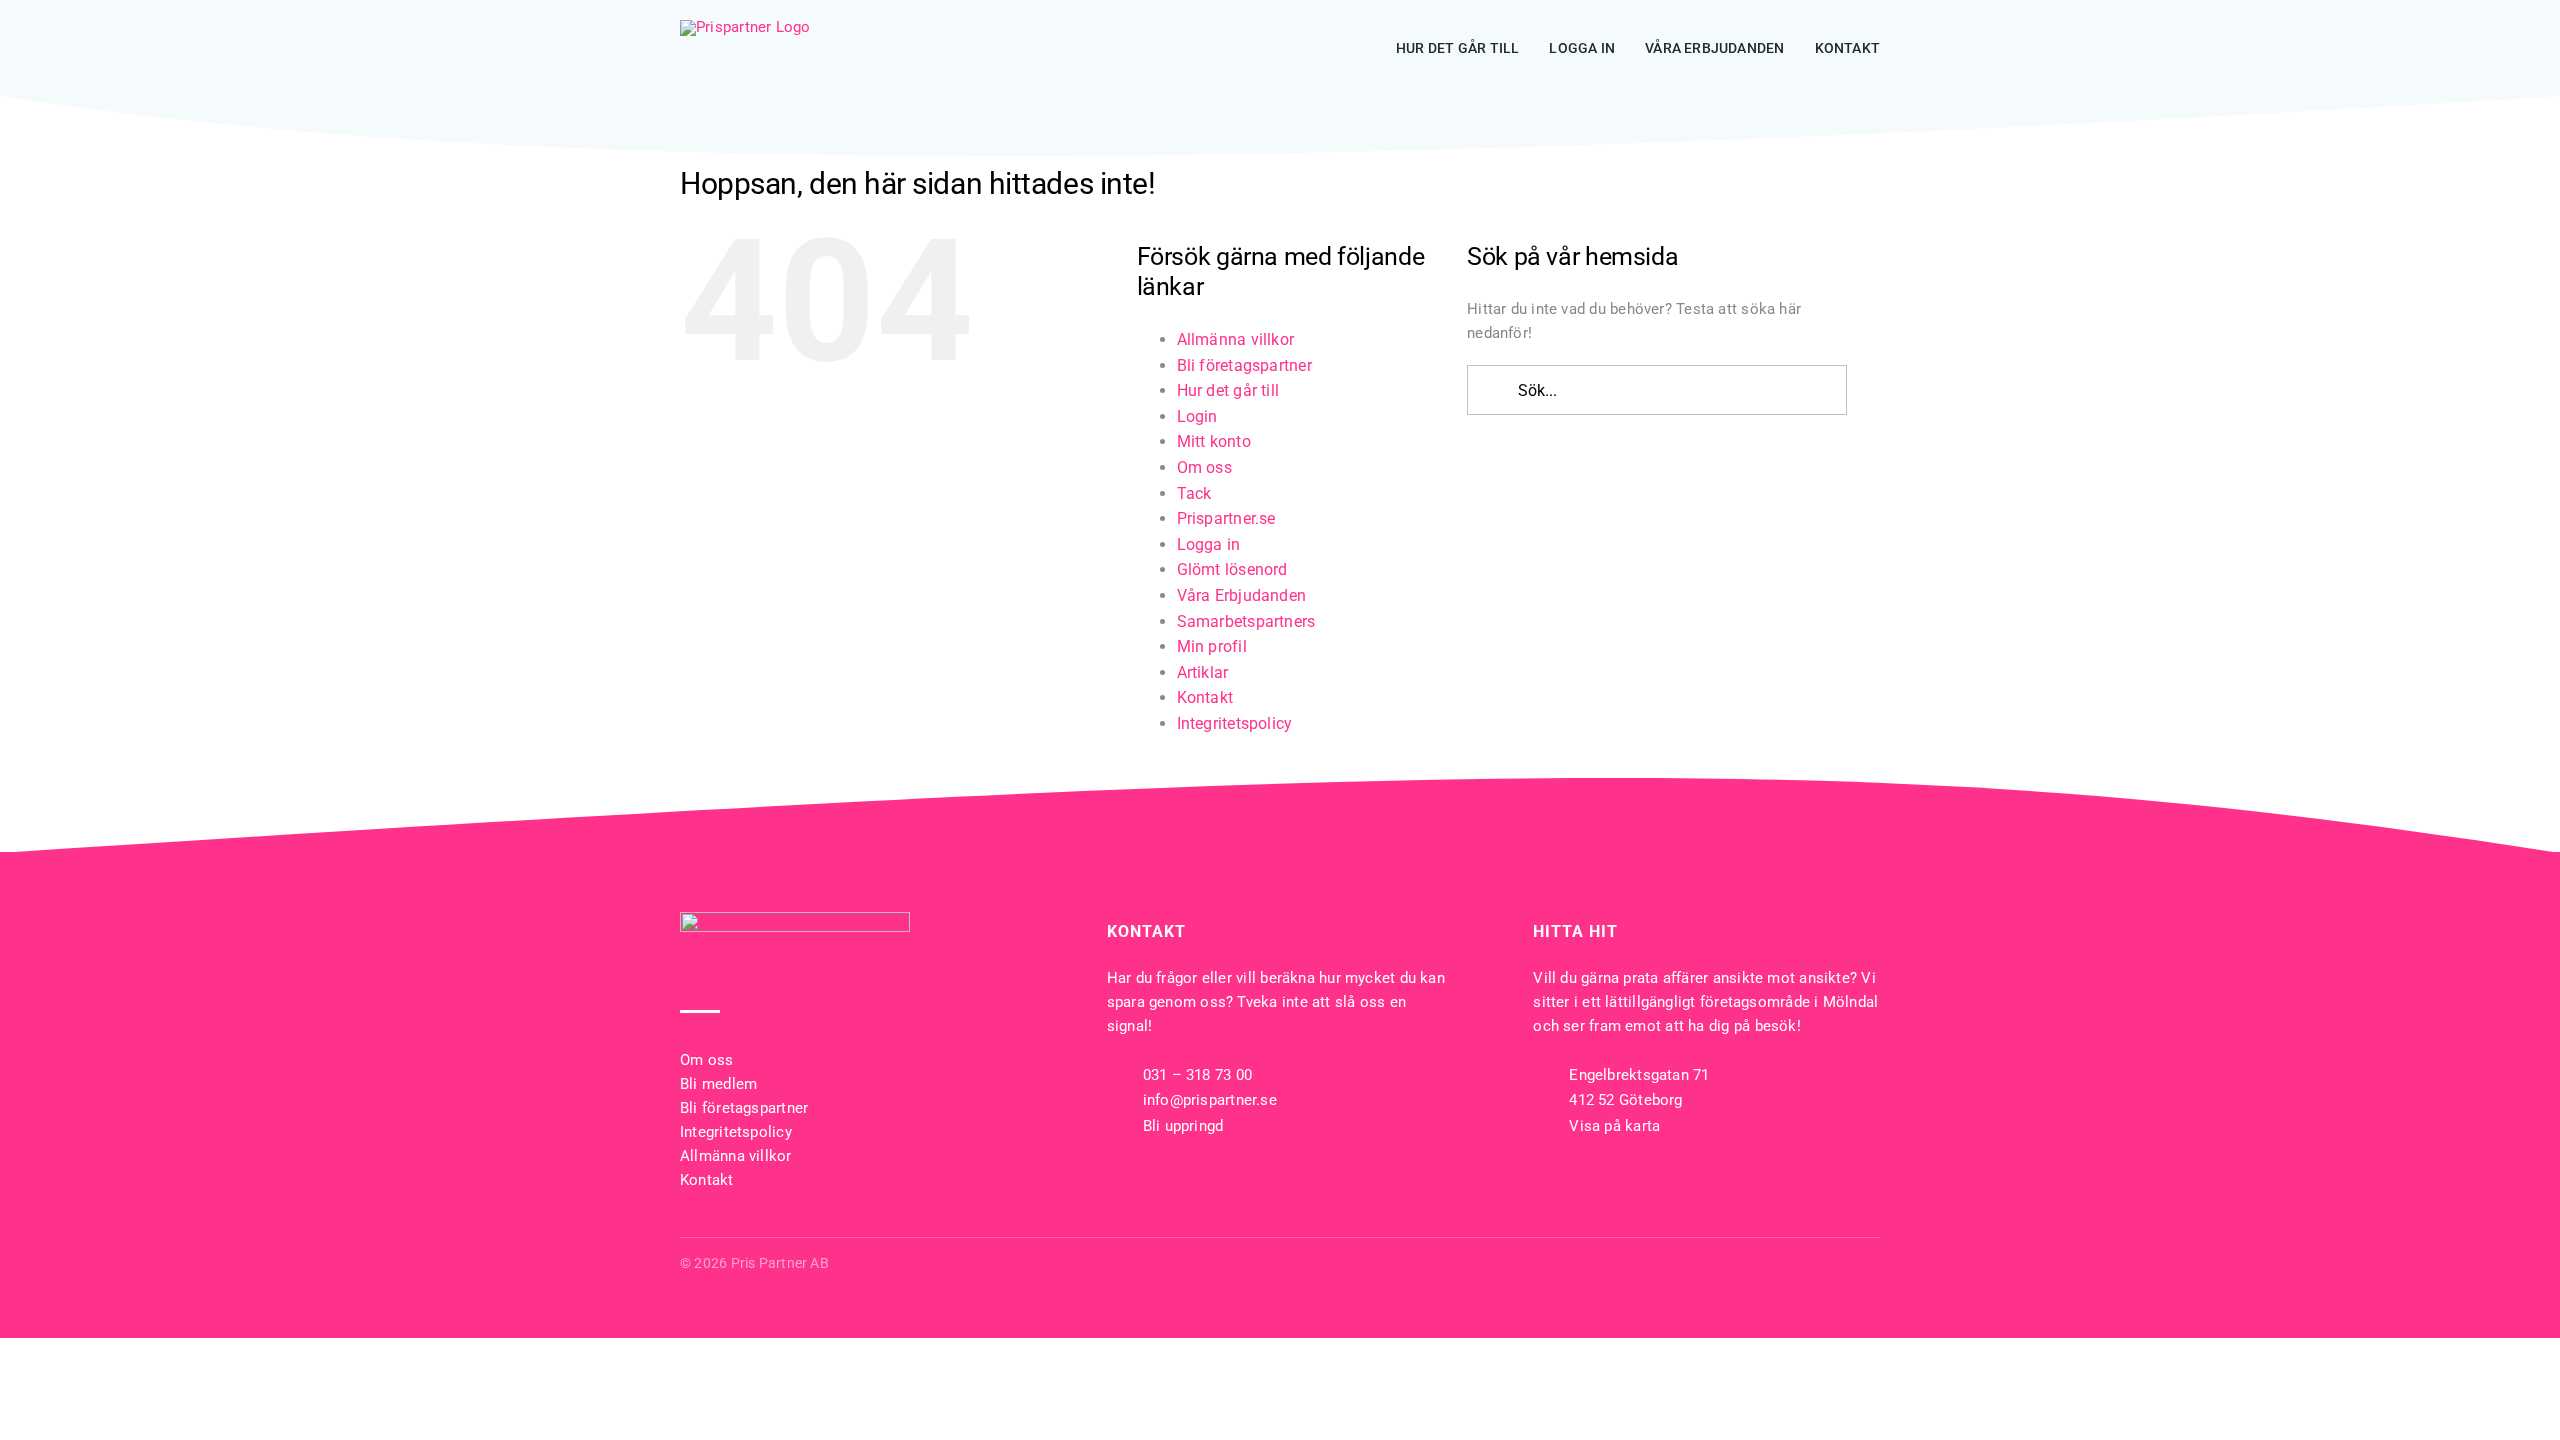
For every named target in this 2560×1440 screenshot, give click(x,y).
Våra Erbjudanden (1242, 595)
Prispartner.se (1226, 518)
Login (1197, 416)
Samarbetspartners (1246, 621)
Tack (1194, 493)
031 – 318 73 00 (1197, 1075)
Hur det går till (1228, 390)
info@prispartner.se (1210, 1100)
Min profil (1212, 646)
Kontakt (1205, 697)
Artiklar (1203, 672)
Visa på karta (1614, 1126)
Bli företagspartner (1244, 365)
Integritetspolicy (1235, 723)
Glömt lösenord (1232, 569)
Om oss (1204, 467)
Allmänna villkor (1236, 339)
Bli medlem (718, 1084)
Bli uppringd (1183, 1126)
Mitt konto (1214, 441)
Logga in (1209, 544)
